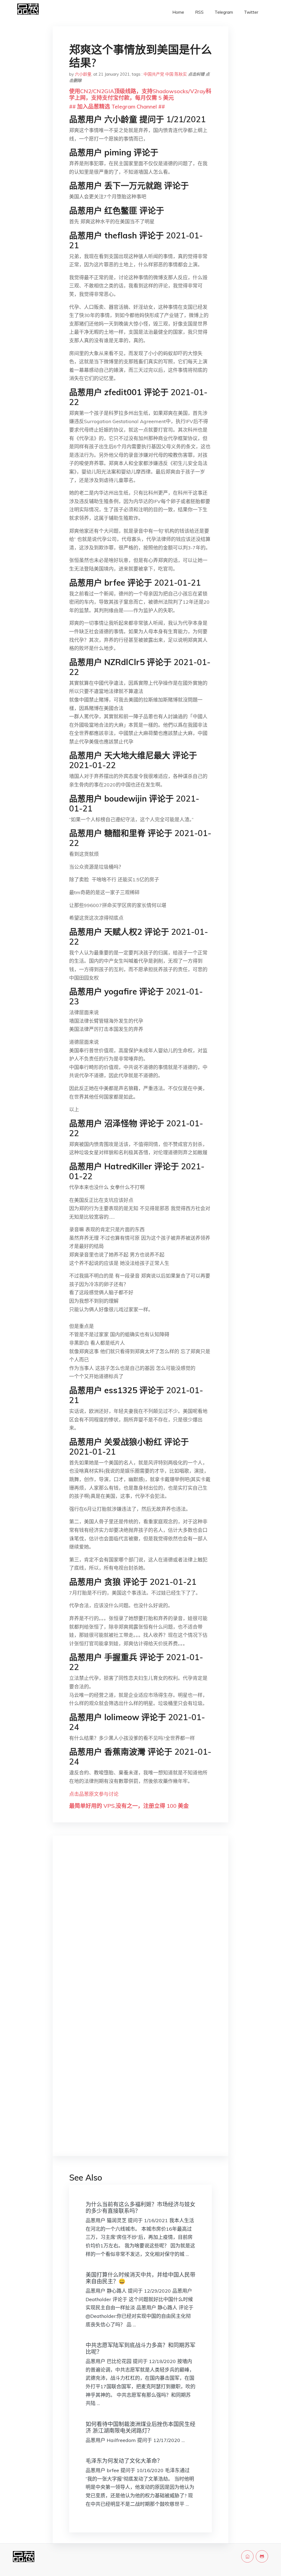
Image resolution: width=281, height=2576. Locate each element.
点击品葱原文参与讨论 (94, 1794)
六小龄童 (83, 74)
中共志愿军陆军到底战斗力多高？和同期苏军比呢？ (140, 2348)
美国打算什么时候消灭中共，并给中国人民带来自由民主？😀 (140, 2278)
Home (178, 12)
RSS (199, 12)
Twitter (251, 12)
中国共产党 (154, 74)
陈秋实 (181, 74)
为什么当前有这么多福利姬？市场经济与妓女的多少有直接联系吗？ (140, 2208)
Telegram (224, 12)
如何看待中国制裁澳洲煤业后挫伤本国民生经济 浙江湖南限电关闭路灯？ (140, 2427)
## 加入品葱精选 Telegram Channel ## (117, 106)
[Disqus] (140, 1927)
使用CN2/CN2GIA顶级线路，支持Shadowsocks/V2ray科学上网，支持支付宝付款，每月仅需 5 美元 (140, 94)
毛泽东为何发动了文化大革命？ (124, 2461)
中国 (169, 74)
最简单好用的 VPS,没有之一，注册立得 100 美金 (129, 1806)
